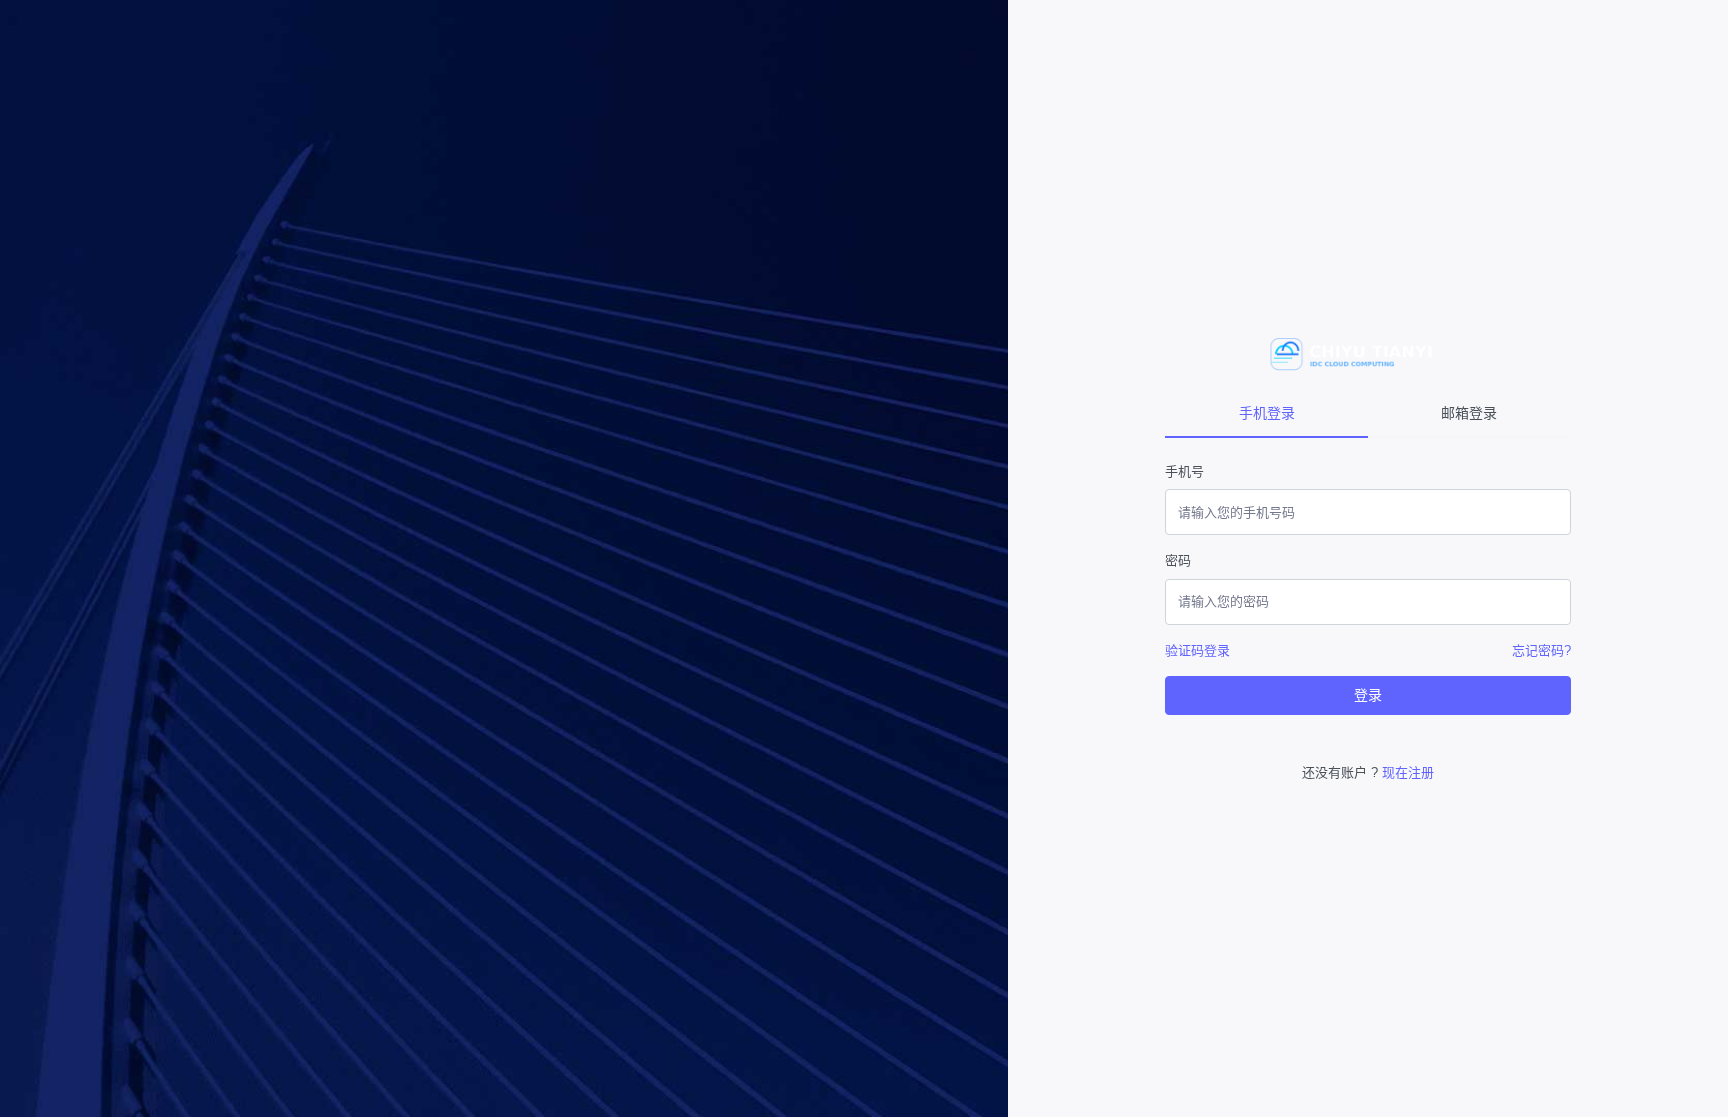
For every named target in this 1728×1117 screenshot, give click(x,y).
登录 (1368, 695)
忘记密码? (1541, 650)
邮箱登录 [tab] (1469, 413)
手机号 (1184, 471)
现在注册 (1408, 772)
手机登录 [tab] (1267, 413)
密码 (1178, 560)
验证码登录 (1197, 650)
